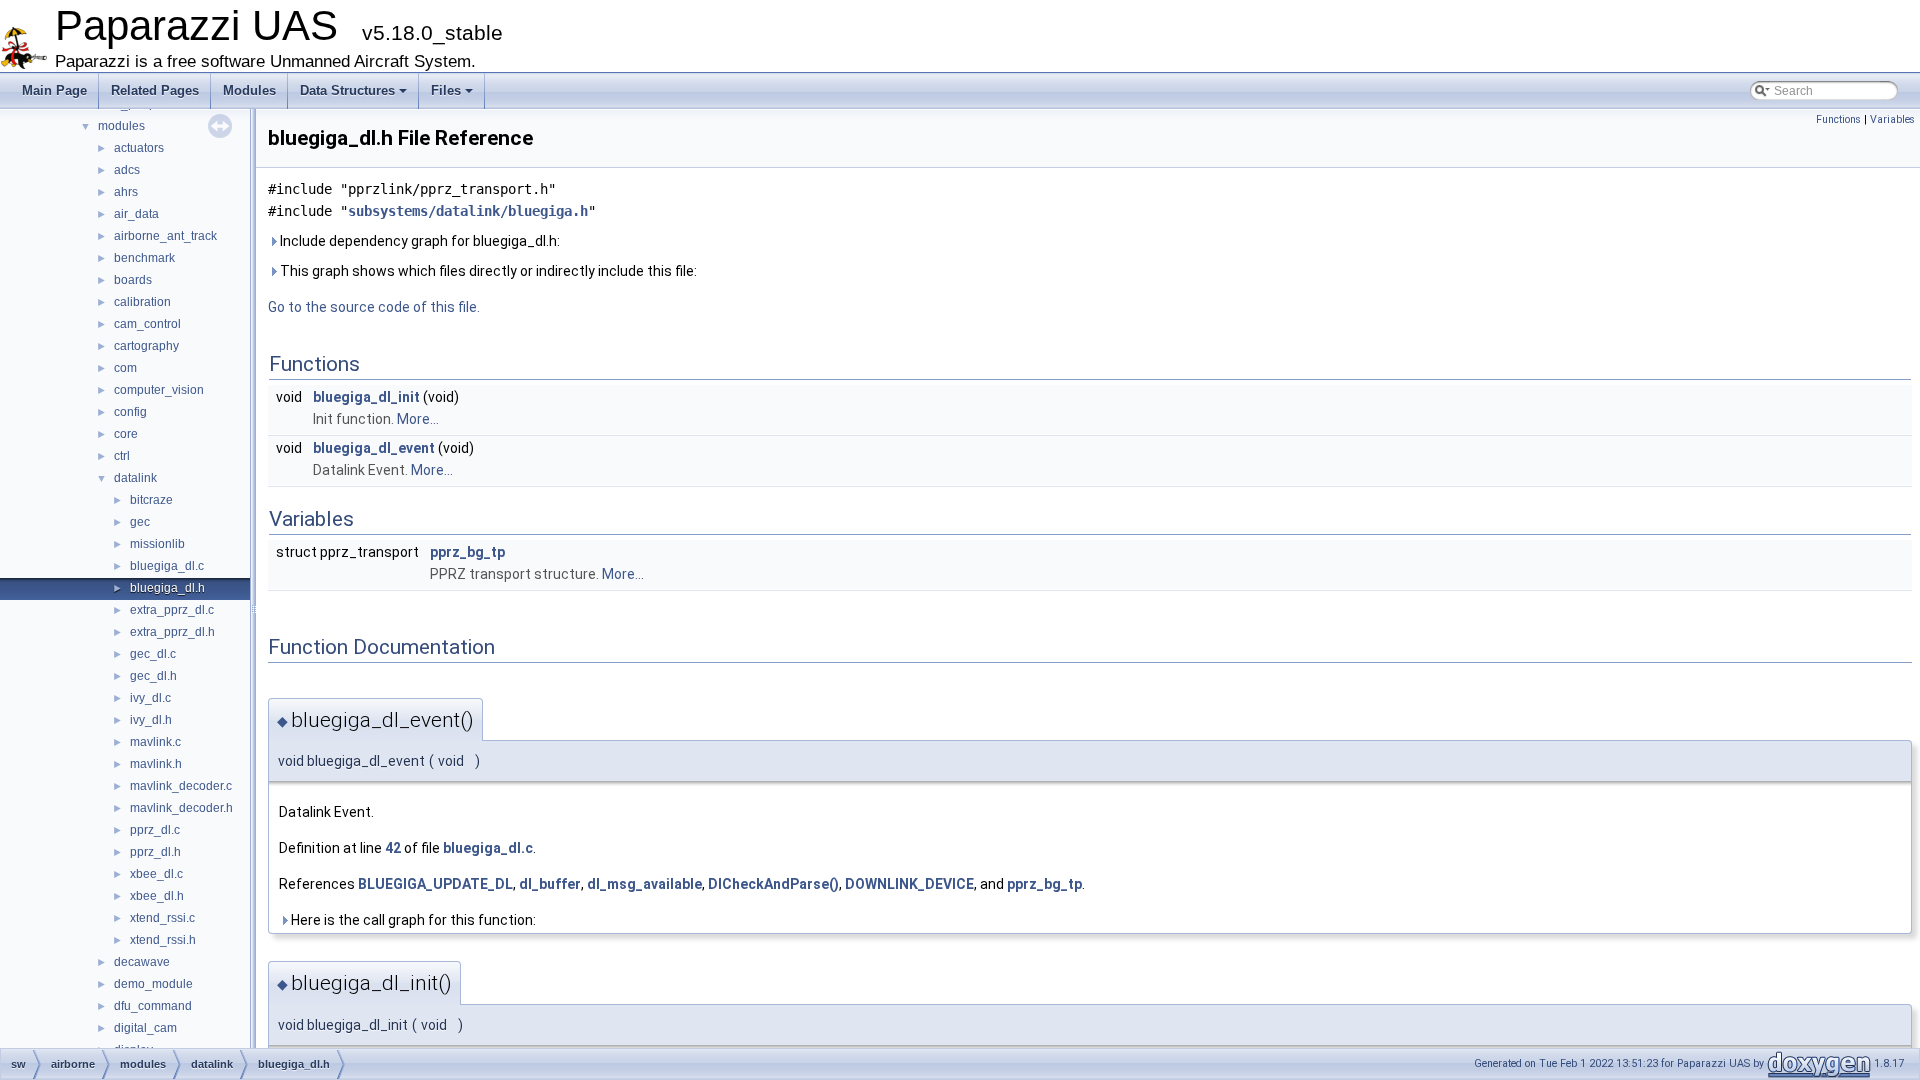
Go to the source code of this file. (374, 307)
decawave (142, 962)
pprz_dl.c (155, 830)
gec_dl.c (153, 654)
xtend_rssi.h (163, 940)
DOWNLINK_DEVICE (909, 884)
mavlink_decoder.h (181, 808)
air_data (136, 214)
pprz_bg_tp (467, 552)
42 (393, 848)
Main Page (54, 90)
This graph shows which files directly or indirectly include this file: (487, 271)
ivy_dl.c (150, 698)
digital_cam (145, 1028)
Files (446, 90)
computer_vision (159, 390)
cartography (146, 346)
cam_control (147, 324)
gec (140, 522)
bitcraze (151, 500)
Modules (249, 90)
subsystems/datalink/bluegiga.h (468, 211)
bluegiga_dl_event (374, 448)
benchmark (144, 258)
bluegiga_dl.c (167, 566)
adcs (127, 170)
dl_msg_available (644, 884)
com (125, 368)
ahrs (126, 192)
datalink (135, 478)
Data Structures (347, 90)
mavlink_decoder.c (181, 786)
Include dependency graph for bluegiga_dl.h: (418, 241)
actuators (139, 148)
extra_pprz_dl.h (172, 632)
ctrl (122, 456)
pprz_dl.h (155, 852)
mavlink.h (156, 764)
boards (133, 280)
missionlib (157, 544)
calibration (142, 302)
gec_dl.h (153, 676)
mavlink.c (155, 742)
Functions (1838, 119)
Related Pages (155, 90)
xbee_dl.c (156, 874)
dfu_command (153, 1006)
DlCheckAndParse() (773, 884)
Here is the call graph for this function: (412, 920)
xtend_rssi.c (162, 918)
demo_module (153, 984)
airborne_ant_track (165, 236)
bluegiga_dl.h (167, 588)
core (126, 434)
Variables (1892, 119)
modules (121, 126)
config (130, 412)
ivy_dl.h (151, 720)
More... (418, 419)
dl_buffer (550, 884)
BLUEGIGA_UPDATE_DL (435, 884)
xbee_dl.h (157, 896)
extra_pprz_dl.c (172, 610)
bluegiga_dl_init (366, 397)
